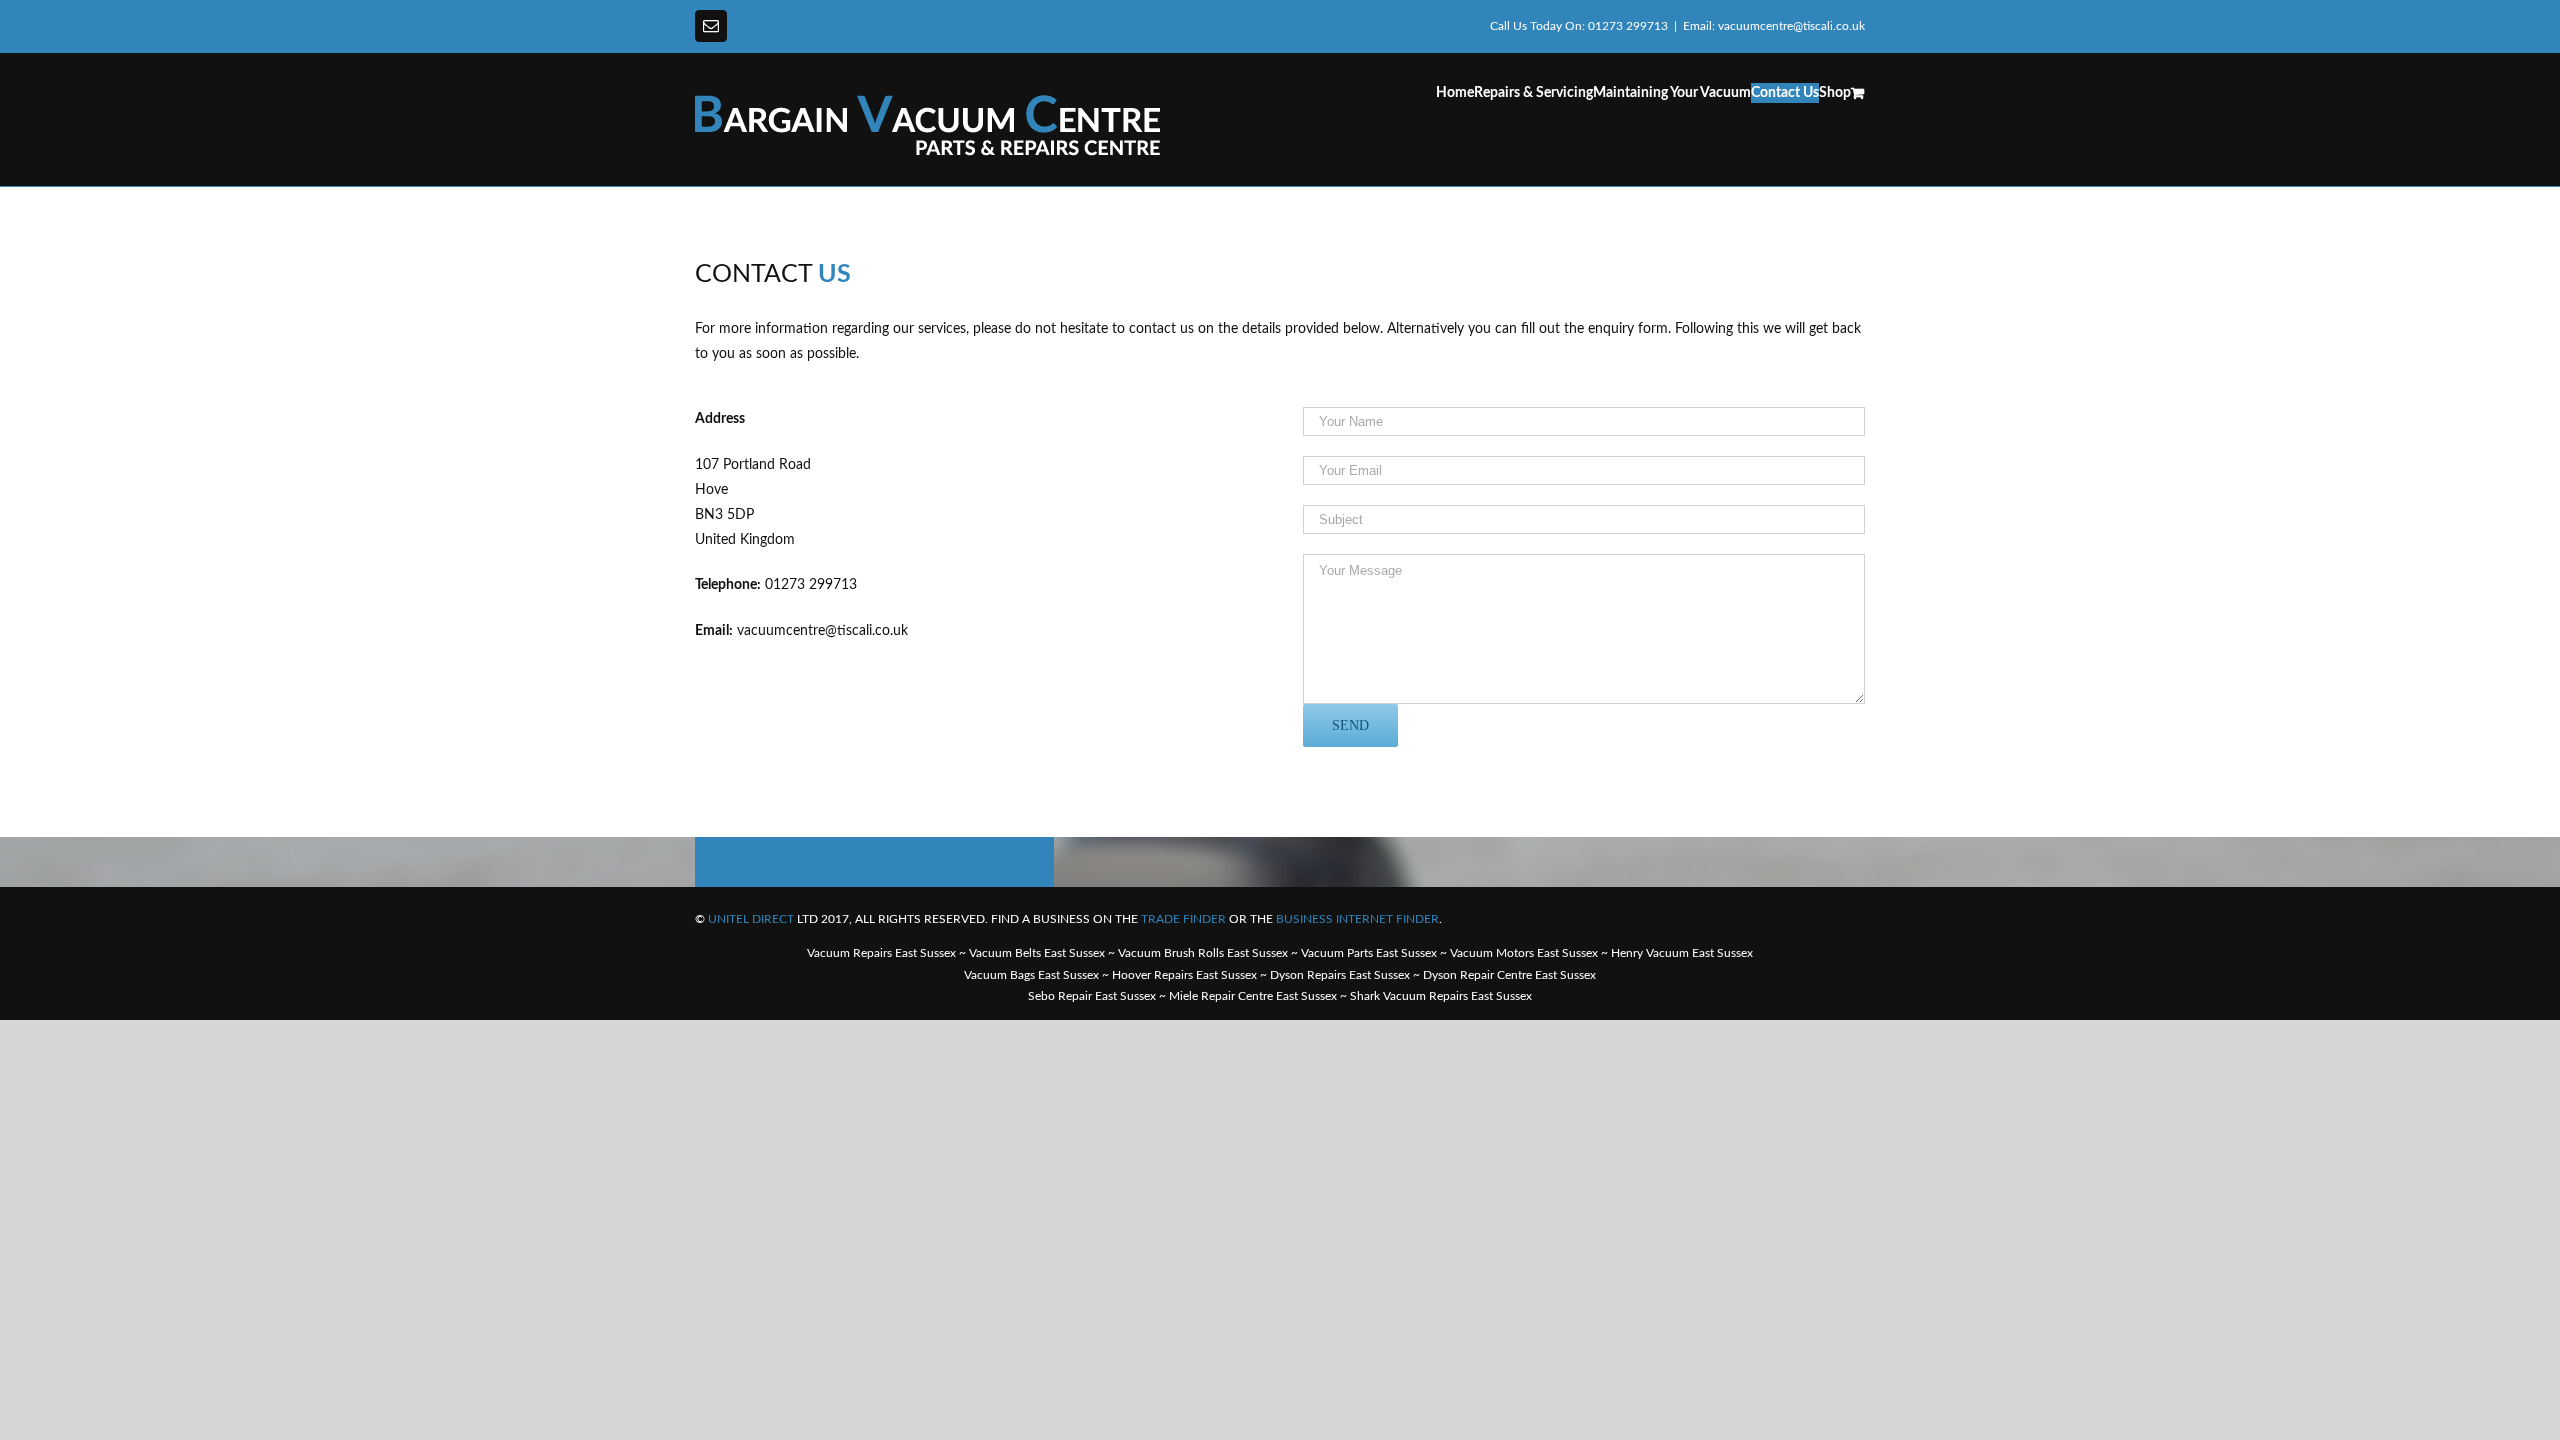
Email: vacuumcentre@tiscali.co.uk (1774, 26)
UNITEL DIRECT (751, 919)
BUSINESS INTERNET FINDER (1357, 919)
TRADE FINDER (1183, 919)
